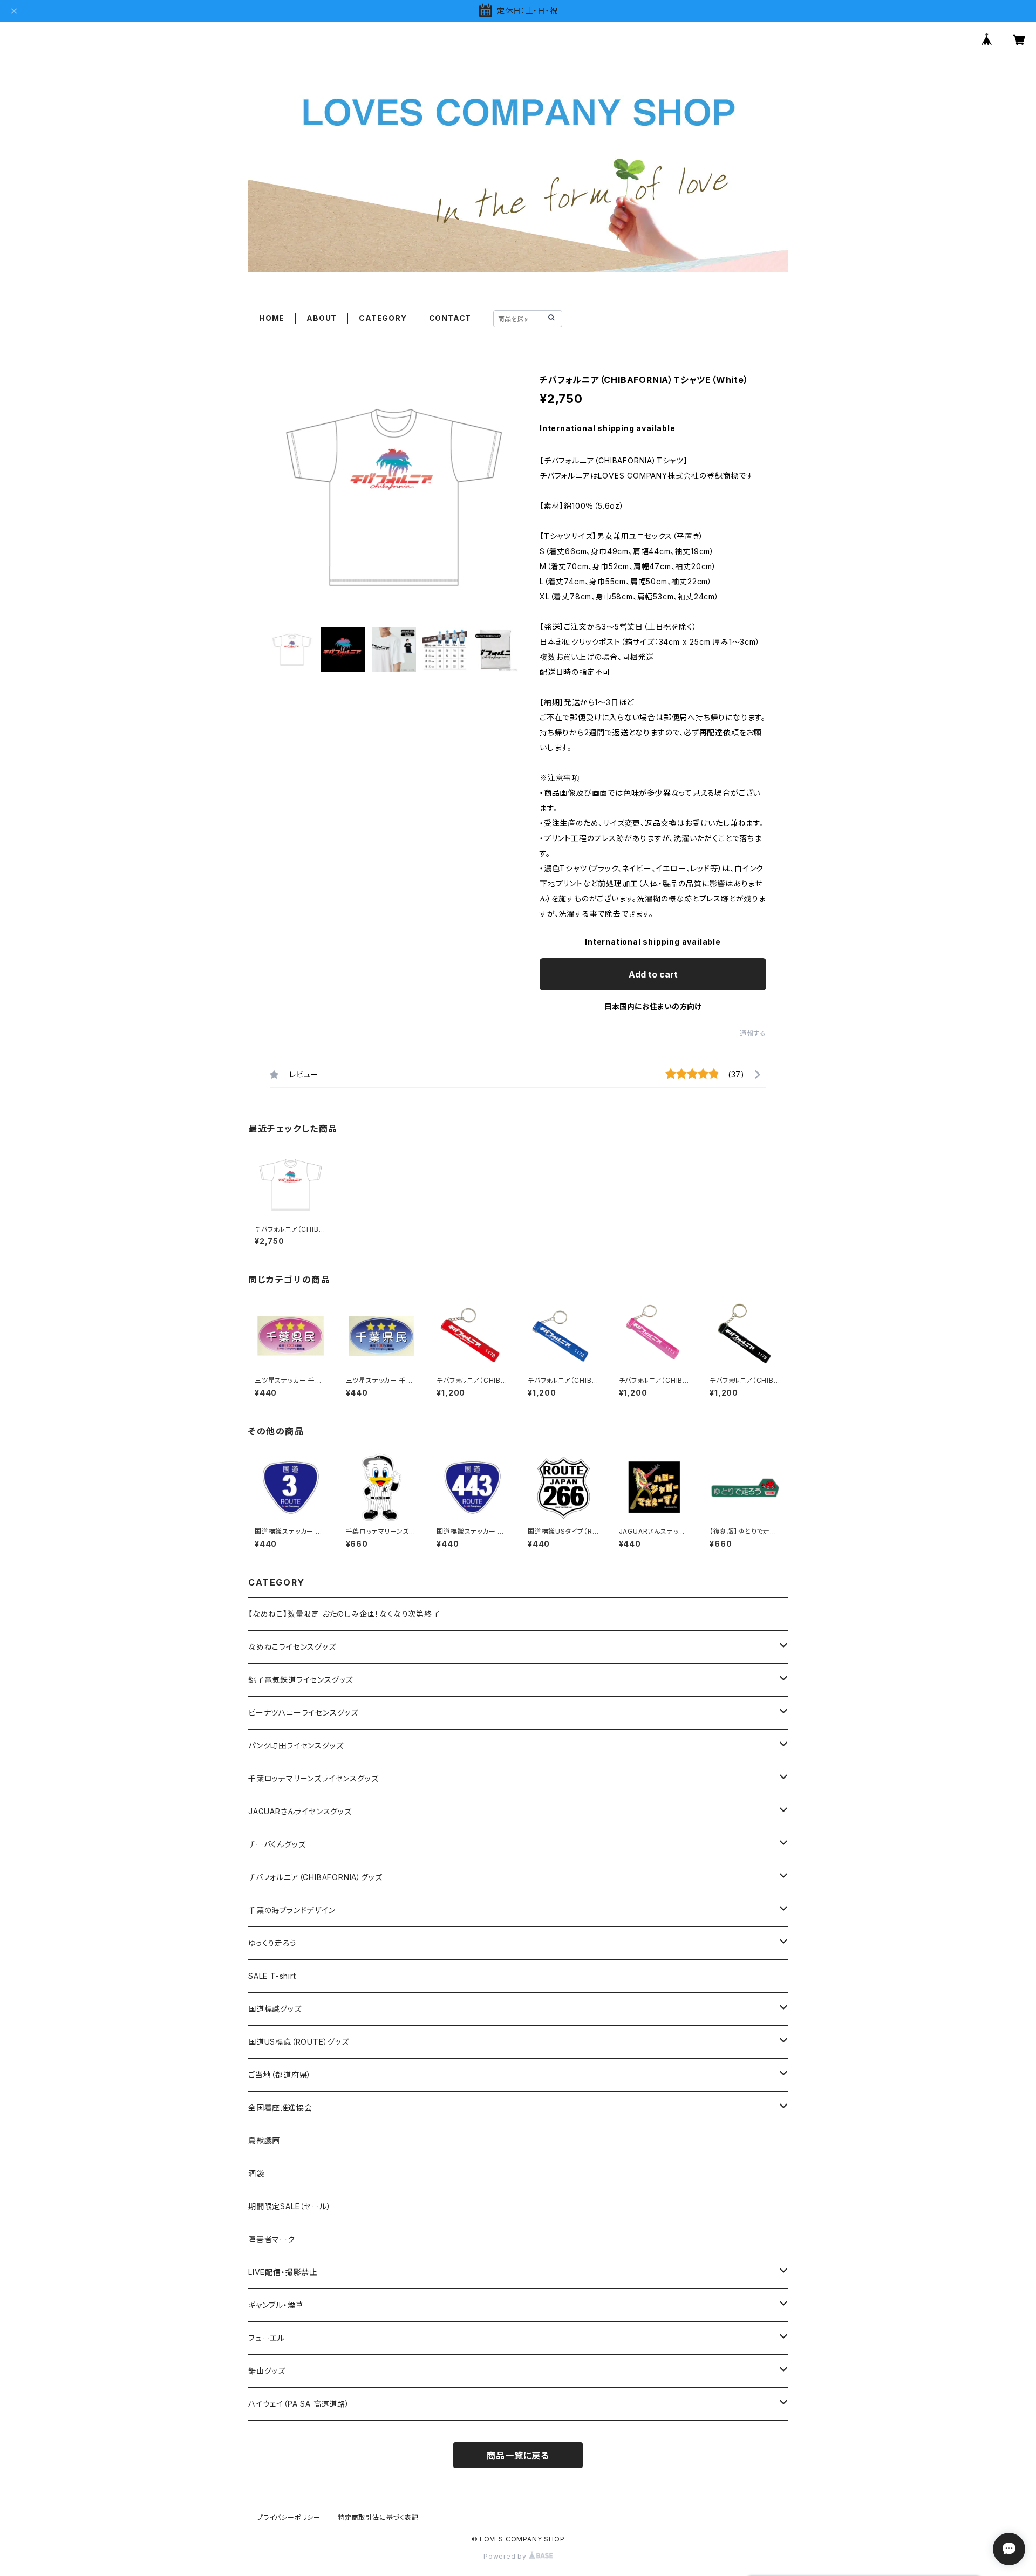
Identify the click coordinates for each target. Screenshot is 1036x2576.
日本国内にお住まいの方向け (653, 1006)
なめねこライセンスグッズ (292, 1647)
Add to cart (653, 974)
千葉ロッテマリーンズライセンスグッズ (313, 1778)
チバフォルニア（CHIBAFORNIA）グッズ (315, 1877)
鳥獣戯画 (264, 2140)
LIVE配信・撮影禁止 (283, 2272)
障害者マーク (272, 2239)
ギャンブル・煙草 (276, 2305)
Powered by (506, 2556)
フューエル (267, 2338)
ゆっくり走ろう (272, 1943)
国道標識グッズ (275, 2009)
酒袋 (256, 2173)
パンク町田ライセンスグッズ (296, 1745)
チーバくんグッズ (277, 1844)
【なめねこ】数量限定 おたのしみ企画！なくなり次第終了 (344, 1614)
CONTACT (450, 318)
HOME (272, 318)
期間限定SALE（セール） (289, 2206)
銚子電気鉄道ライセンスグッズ (301, 1680)
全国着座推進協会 (280, 2107)
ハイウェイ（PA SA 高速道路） (299, 2404)
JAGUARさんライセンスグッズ (300, 1811)
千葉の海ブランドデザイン (292, 1910)
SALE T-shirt (272, 1976)
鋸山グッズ (267, 2371)
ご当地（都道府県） (280, 2075)
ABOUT (322, 318)
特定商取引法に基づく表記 (378, 2517)
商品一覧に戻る (518, 2456)
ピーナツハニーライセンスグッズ (303, 1713)
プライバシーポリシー (289, 2517)
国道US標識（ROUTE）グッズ (299, 2042)
